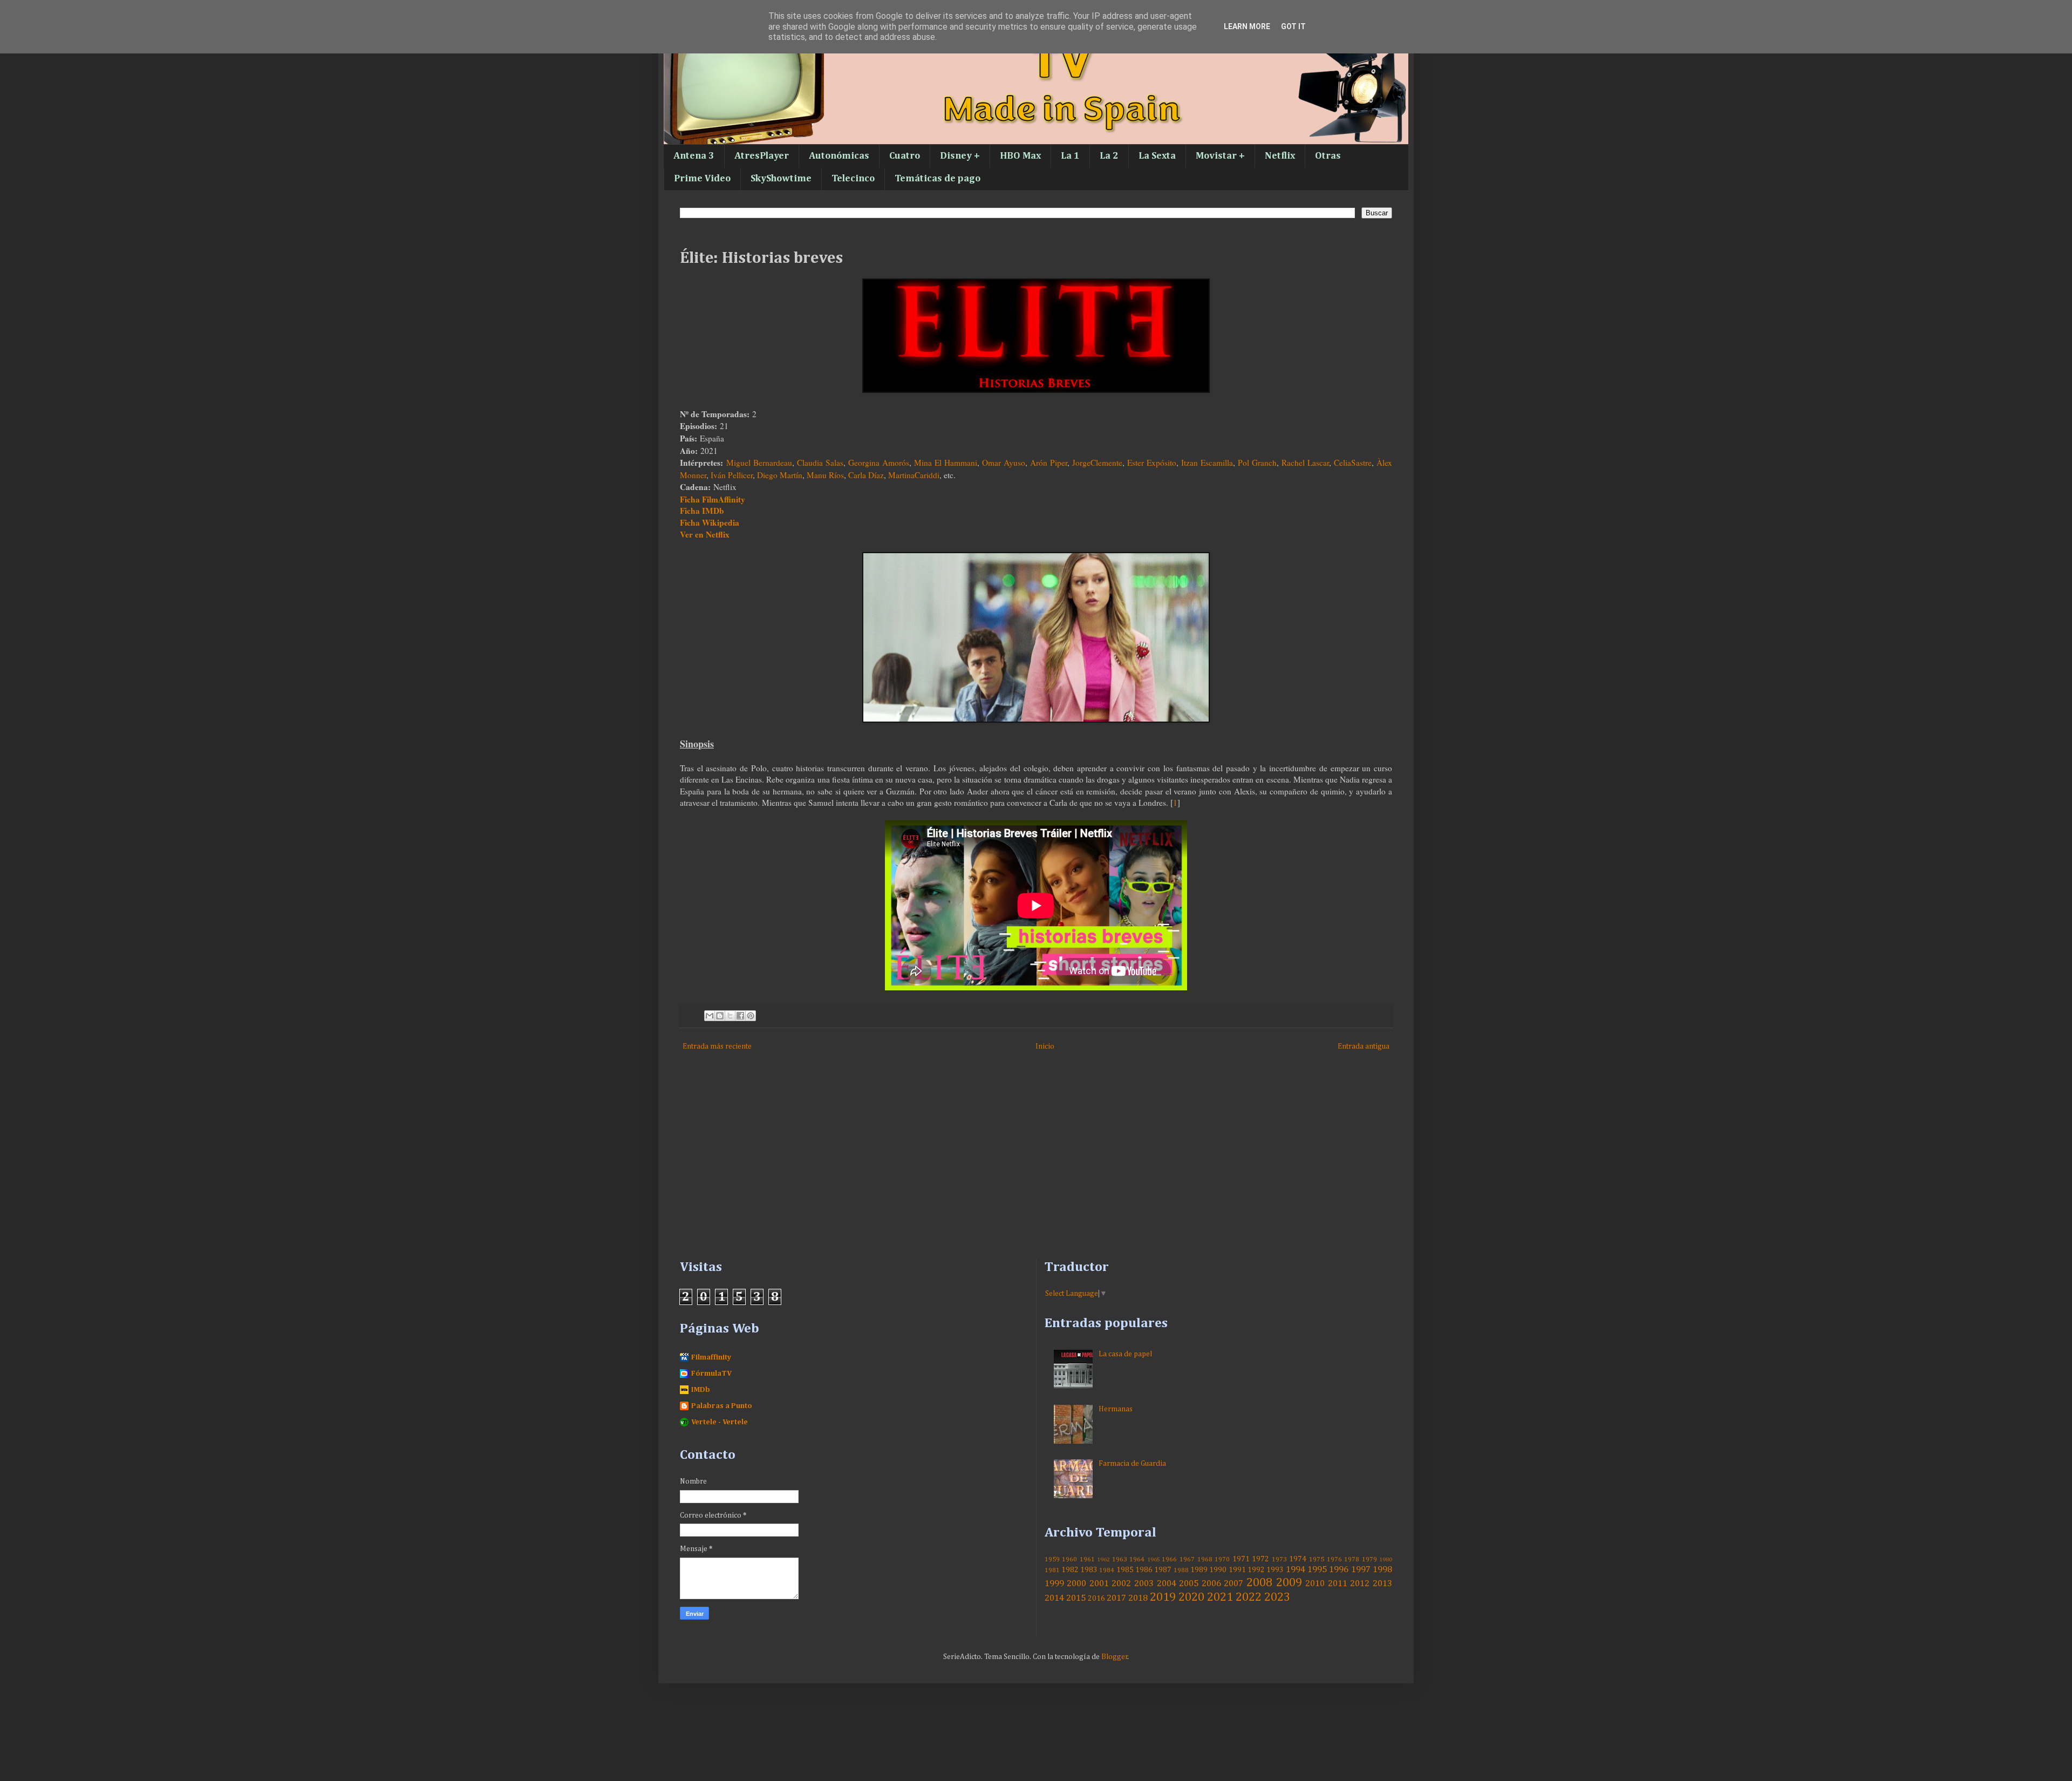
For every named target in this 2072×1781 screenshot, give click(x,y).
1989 (1199, 1570)
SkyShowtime (781, 179)
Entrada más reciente (717, 1046)
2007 (1233, 1584)
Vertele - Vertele (720, 1422)
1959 (1052, 1559)
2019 (1163, 1598)
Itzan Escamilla (1207, 463)
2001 (1099, 1584)
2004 (1167, 1584)
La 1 (1070, 156)
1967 (1187, 1559)
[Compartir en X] (730, 1016)
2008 (1259, 1583)
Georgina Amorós (879, 463)
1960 (1069, 1559)
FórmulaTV (711, 1374)
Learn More (1247, 26)
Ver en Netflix (705, 534)
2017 (1116, 1598)
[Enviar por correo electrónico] (710, 1016)
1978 (1352, 1559)
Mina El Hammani (946, 463)
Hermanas (1116, 1409)
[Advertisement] (1004, 1168)
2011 (1338, 1584)
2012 (1360, 1584)
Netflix (1280, 156)
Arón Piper (1049, 463)
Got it (1293, 26)
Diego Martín (780, 475)
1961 (1087, 1559)
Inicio (1045, 1046)
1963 (1120, 1559)
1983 (1089, 1570)
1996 (1339, 1570)
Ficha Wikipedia (710, 522)
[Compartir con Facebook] (740, 1016)
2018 (1138, 1598)
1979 (1369, 1559)
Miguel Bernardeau (759, 463)
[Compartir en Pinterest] (751, 1016)
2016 (1096, 1599)
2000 (1076, 1584)
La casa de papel (1125, 1354)
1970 (1222, 1559)
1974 (1298, 1559)
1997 (1361, 1570)
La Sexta (1157, 156)
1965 (1154, 1559)
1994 (1296, 1570)
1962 (1103, 1559)
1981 (1052, 1570)
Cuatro (905, 156)
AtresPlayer (762, 156)
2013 (1382, 1584)
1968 (1205, 1559)
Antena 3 (694, 156)
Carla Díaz (866, 475)
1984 (1107, 1570)
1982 (1070, 1570)
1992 (1256, 1570)
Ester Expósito (1152, 463)
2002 (1121, 1584)
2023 (1277, 1598)
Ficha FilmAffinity (713, 499)
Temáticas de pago (938, 179)
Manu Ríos (825, 475)
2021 (1220, 1598)
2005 (1189, 1584)
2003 (1144, 1584)
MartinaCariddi (914, 475)
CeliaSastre (1353, 463)
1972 (1260, 1559)
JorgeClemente (1097, 463)
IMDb (701, 1390)
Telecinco (853, 179)
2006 (1211, 1584)
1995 (1317, 1570)
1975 (1317, 1559)
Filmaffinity (711, 1357)
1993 (1275, 1570)
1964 (1137, 1559)
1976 (1334, 1559)
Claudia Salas (820, 463)
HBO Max (1020, 156)
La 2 (1109, 156)
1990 (1218, 1570)
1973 (1279, 1559)
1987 (1163, 1570)
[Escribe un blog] (720, 1016)
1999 (1054, 1584)
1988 (1181, 1570)
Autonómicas (839, 156)
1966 (1169, 1559)
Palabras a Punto (722, 1406)
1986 (1144, 1570)
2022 (1249, 1598)
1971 (1241, 1559)
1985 (1125, 1570)
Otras (1328, 156)
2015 (1076, 1598)
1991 (1237, 1570)
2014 (1054, 1598)
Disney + (960, 156)
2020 (1191, 1598)
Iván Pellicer (732, 475)
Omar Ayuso (1004, 463)
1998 (1382, 1570)
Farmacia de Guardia (1132, 1464)
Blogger (1115, 1657)
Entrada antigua (1364, 1046)
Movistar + (1220, 156)
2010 (1315, 1584)
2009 (1289, 1583)
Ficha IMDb (702, 511)
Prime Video (702, 179)
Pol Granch (1257, 463)
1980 (1386, 1559)
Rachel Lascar (1305, 463)
